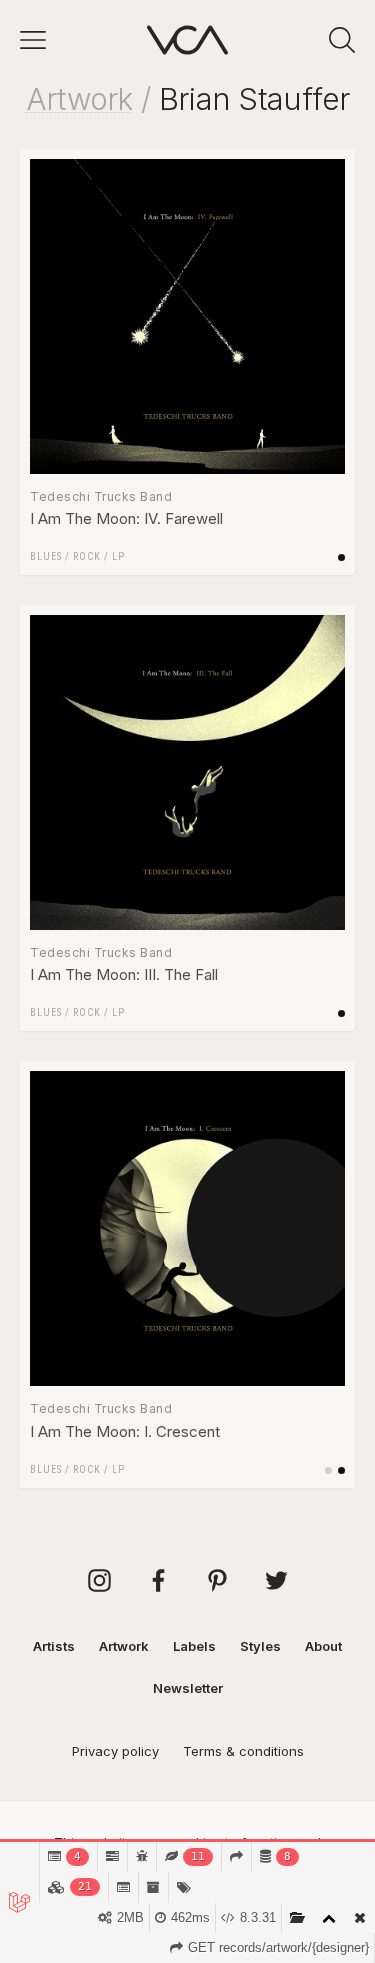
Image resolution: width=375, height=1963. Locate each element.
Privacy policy (115, 1751)
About (323, 1646)
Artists (54, 1646)
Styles (260, 1646)
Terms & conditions (243, 1751)
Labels (194, 1646)
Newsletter (188, 1688)
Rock (87, 556)
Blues (46, 556)
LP (118, 556)
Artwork (79, 99)
